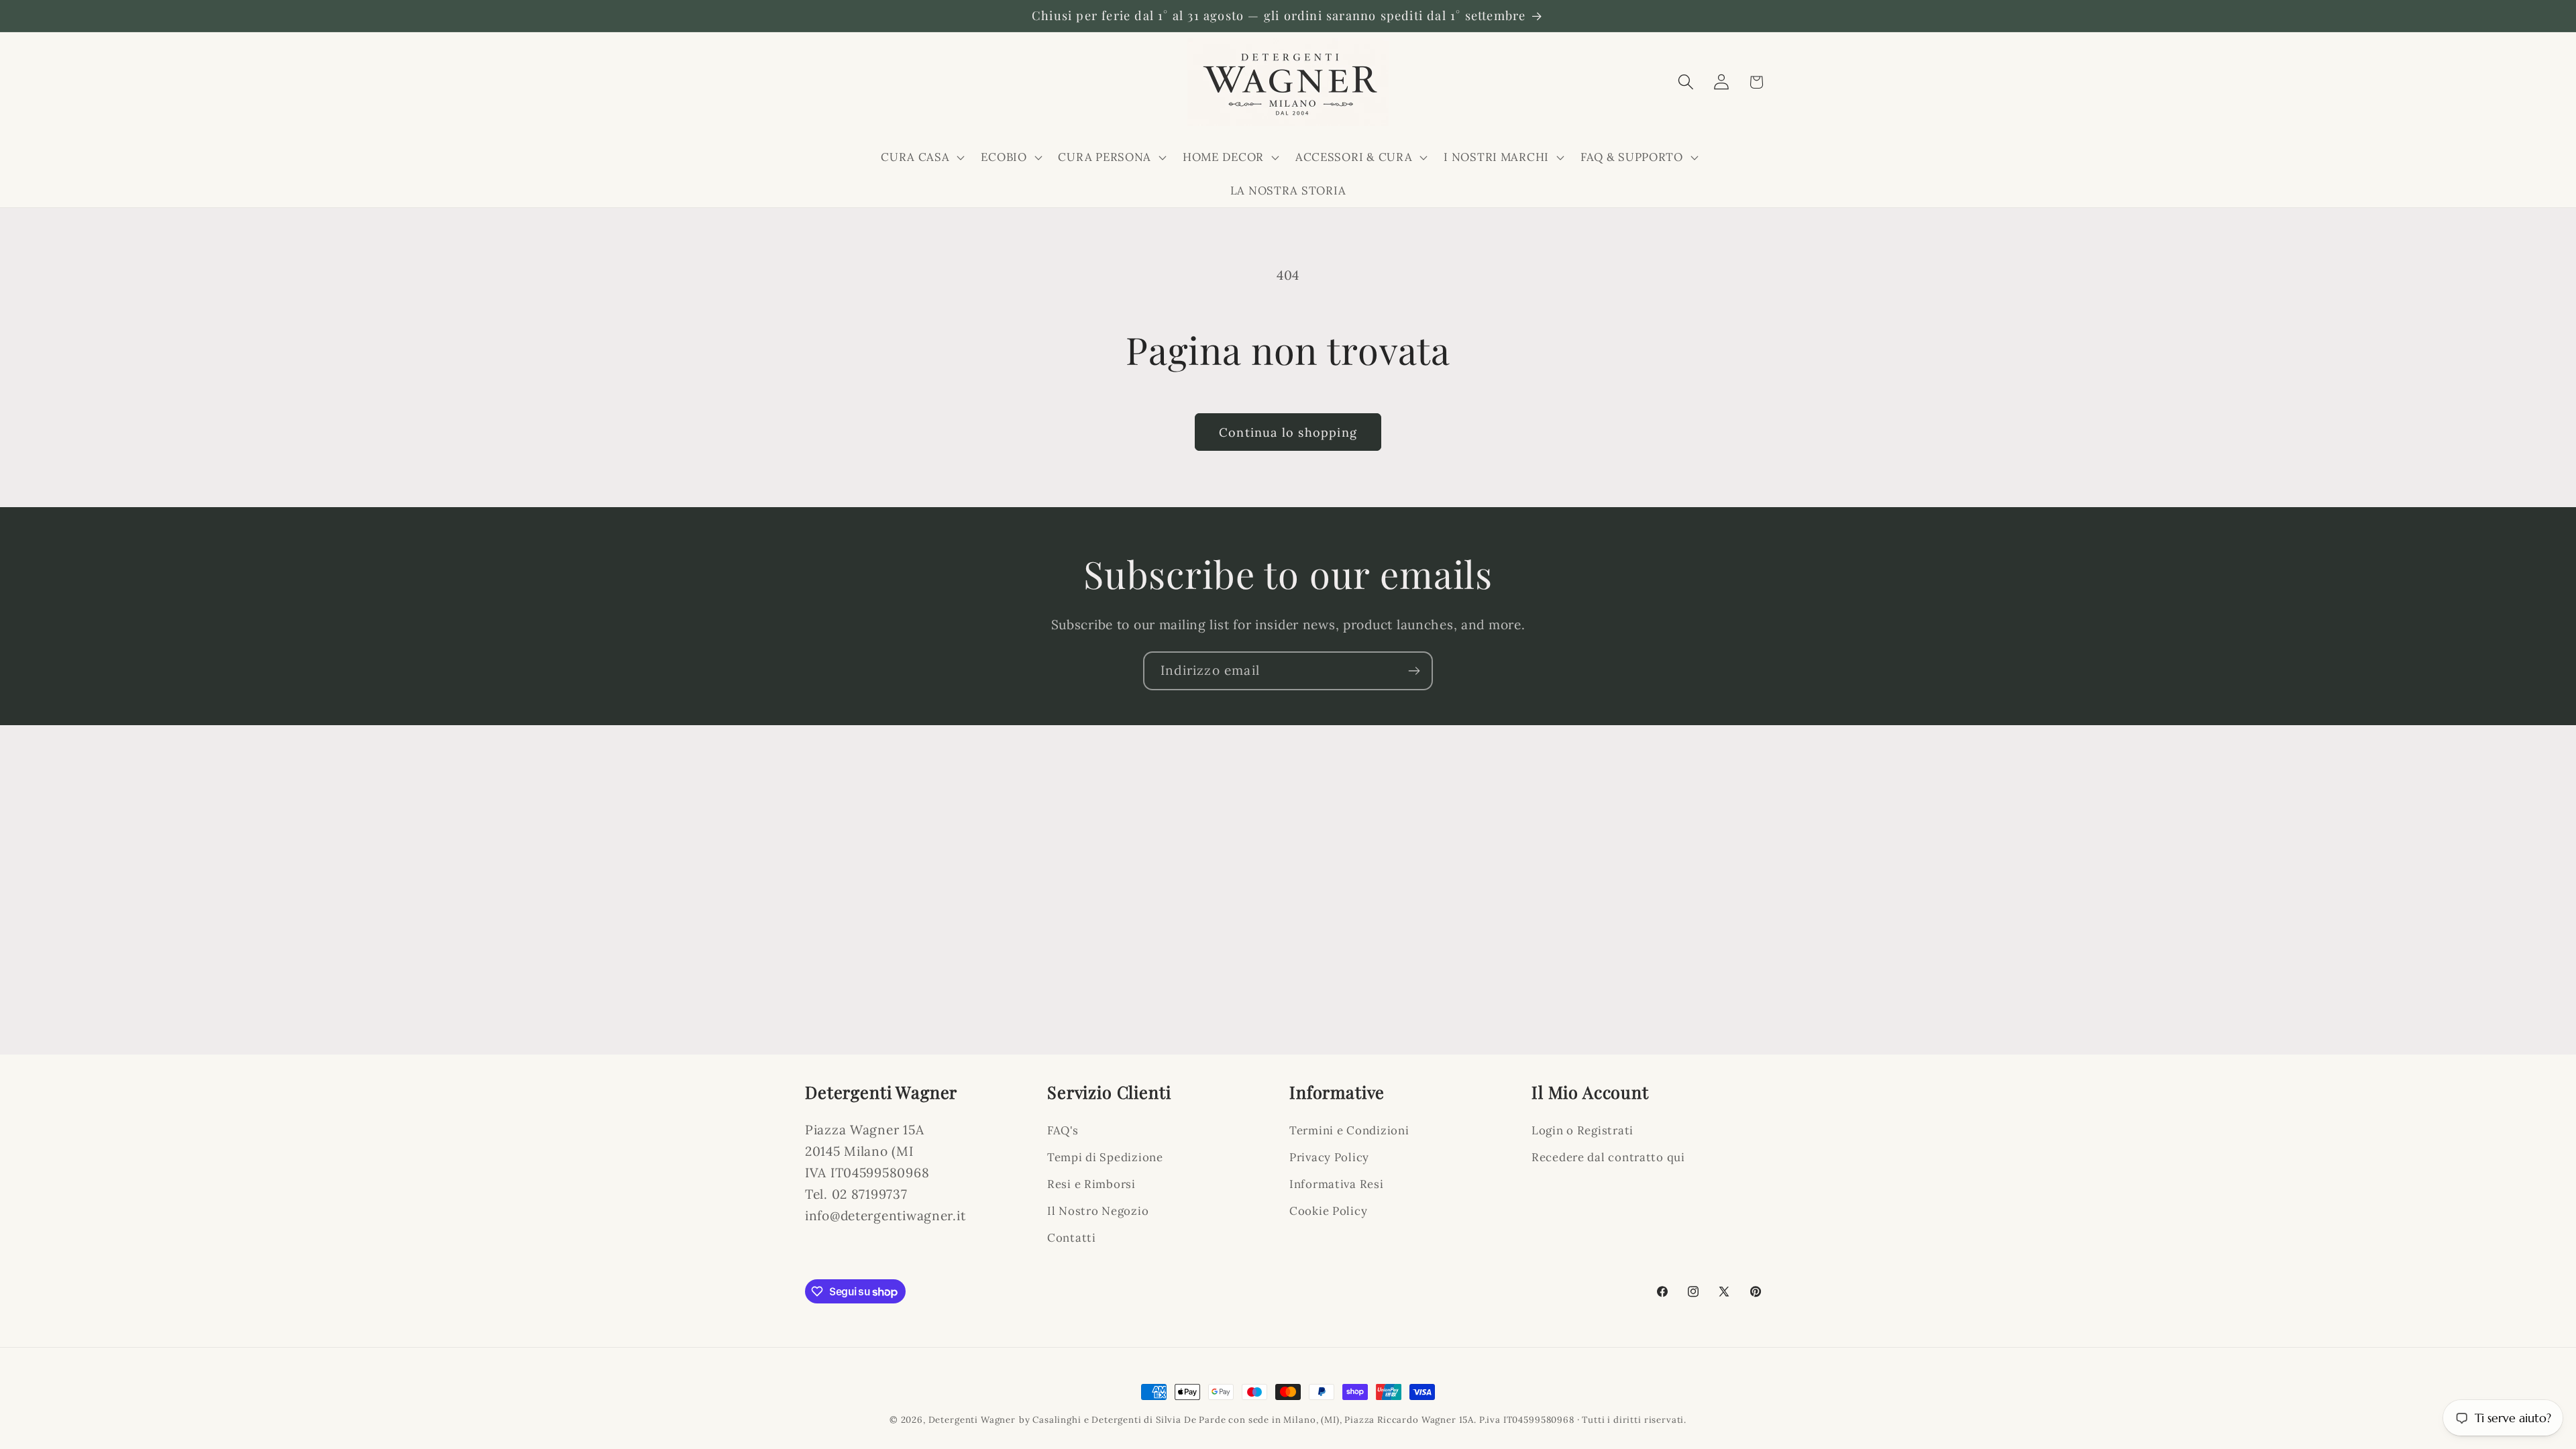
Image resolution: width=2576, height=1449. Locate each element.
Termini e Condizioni (1349, 1130)
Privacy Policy (1329, 1157)
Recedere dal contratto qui (1608, 1157)
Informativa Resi (1337, 1184)
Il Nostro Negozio (1098, 1211)
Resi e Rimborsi (1091, 1184)
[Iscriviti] (1414, 671)
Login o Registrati (1582, 1130)
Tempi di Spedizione (1105, 1157)
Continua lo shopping (1288, 432)
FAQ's (1063, 1130)
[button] (921, 157)
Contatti (1072, 1238)
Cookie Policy (1328, 1211)
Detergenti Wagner (972, 1420)
